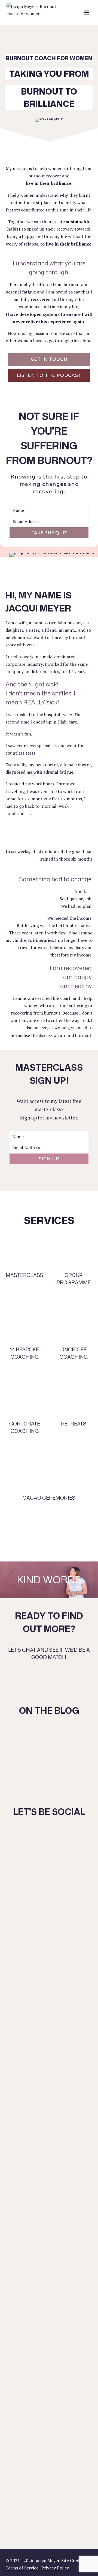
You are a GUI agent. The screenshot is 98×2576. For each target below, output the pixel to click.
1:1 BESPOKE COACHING (24, 1353)
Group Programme (74, 1279)
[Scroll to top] (85, 2557)
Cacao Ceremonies (49, 1498)
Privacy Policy (55, 2568)
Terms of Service (22, 2568)
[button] (49, 359)
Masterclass (24, 1275)
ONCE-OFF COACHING (74, 1353)
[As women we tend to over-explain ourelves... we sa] (49, 2121)
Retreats (74, 1424)
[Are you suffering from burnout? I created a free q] (49, 2381)
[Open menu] (86, 12)
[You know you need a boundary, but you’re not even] (49, 2265)
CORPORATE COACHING (25, 1427)
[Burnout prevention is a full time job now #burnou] (49, 2342)
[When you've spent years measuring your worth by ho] (49, 2469)
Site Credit (72, 2560)
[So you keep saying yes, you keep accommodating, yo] (49, 1944)
